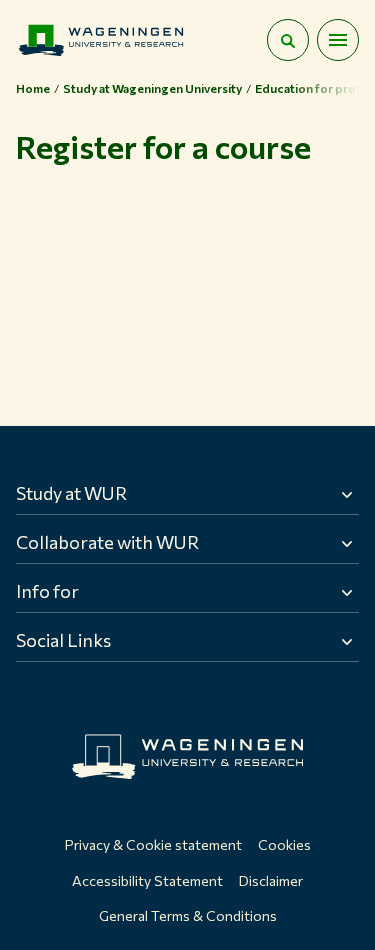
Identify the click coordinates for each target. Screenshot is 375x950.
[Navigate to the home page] (101, 40)
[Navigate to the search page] (288, 40)
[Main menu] (338, 40)
